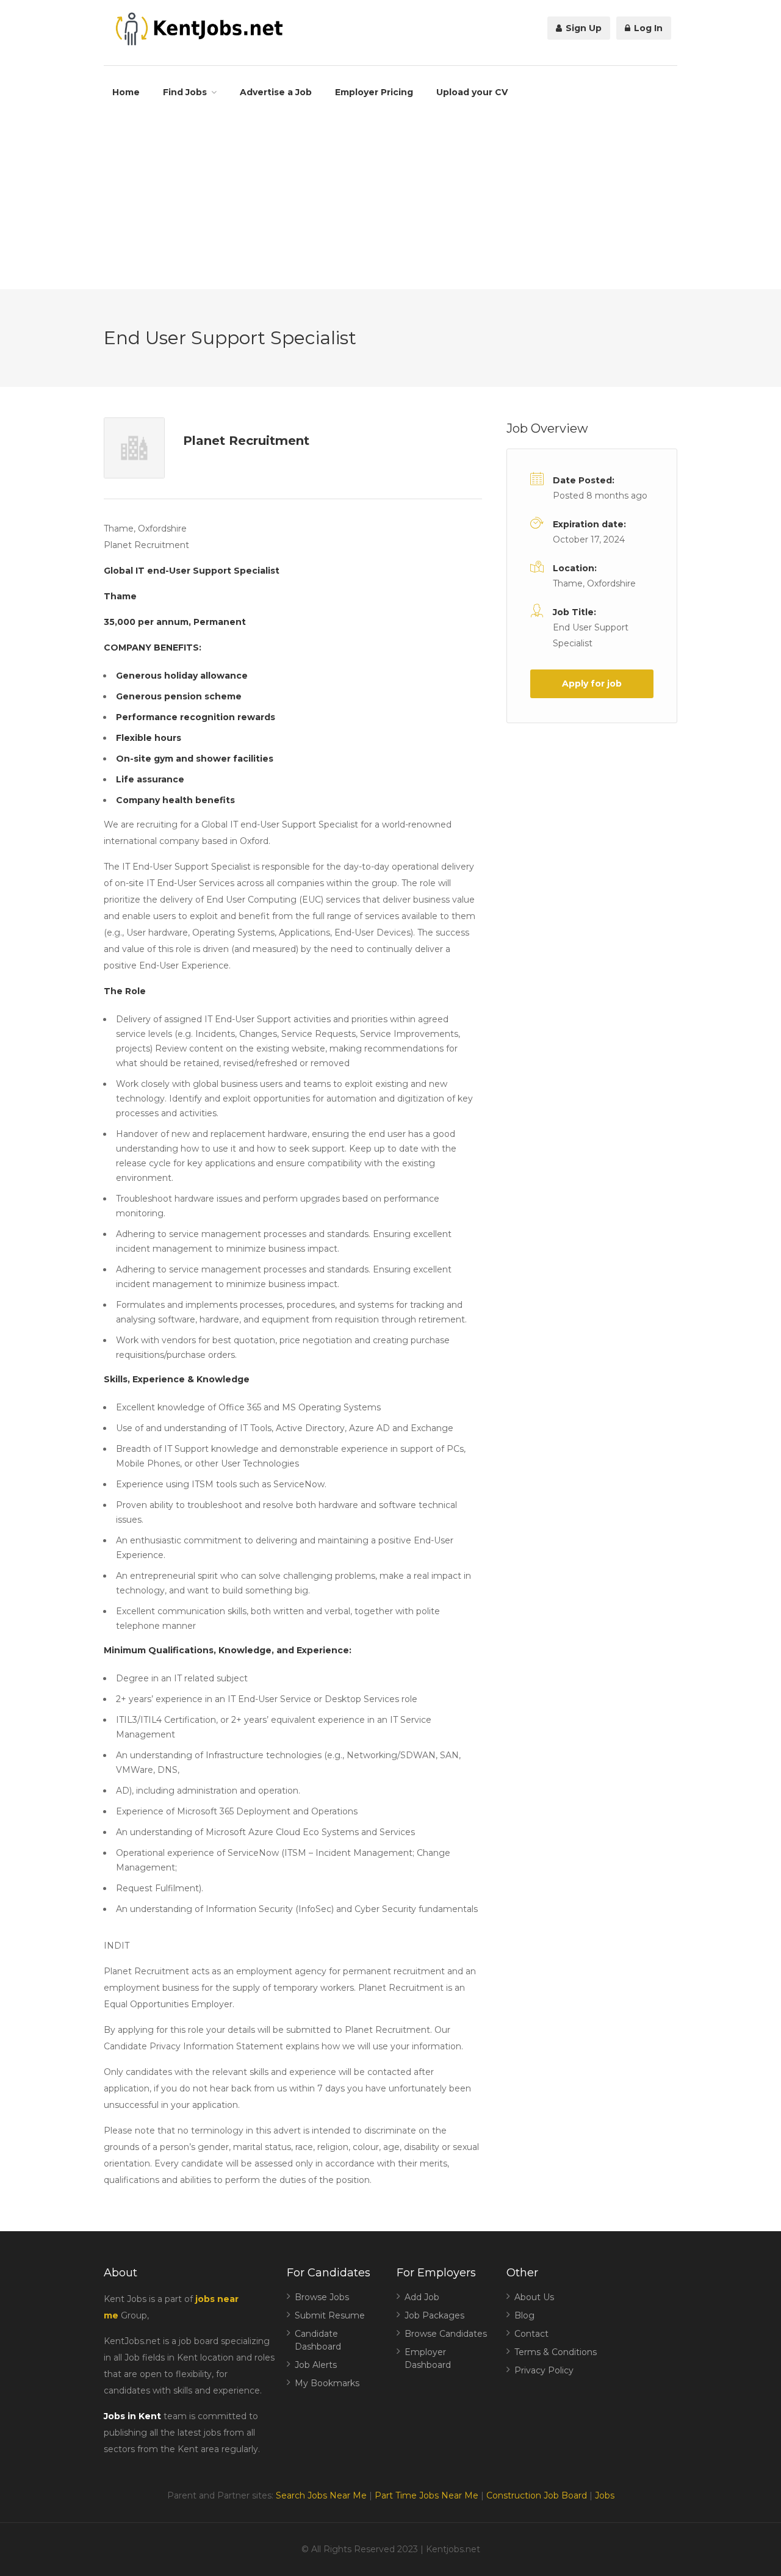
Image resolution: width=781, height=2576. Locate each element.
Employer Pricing (374, 92)
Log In (647, 28)
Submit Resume (330, 2315)
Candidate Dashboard (318, 2340)
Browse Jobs (322, 2297)
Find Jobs (185, 92)
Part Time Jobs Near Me (426, 2495)
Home (126, 92)
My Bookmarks (327, 2383)
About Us (534, 2297)
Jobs (605, 2495)
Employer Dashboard (428, 2358)
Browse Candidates (446, 2334)
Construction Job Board (537, 2495)
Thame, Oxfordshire (594, 583)
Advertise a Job (276, 92)
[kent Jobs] (197, 29)
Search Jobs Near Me (321, 2495)
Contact (531, 2334)
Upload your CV (472, 92)
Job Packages (434, 2315)
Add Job (422, 2297)
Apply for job (592, 684)
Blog (524, 2315)
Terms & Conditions (556, 2352)
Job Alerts (316, 2365)
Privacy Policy (544, 2370)
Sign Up (582, 28)
